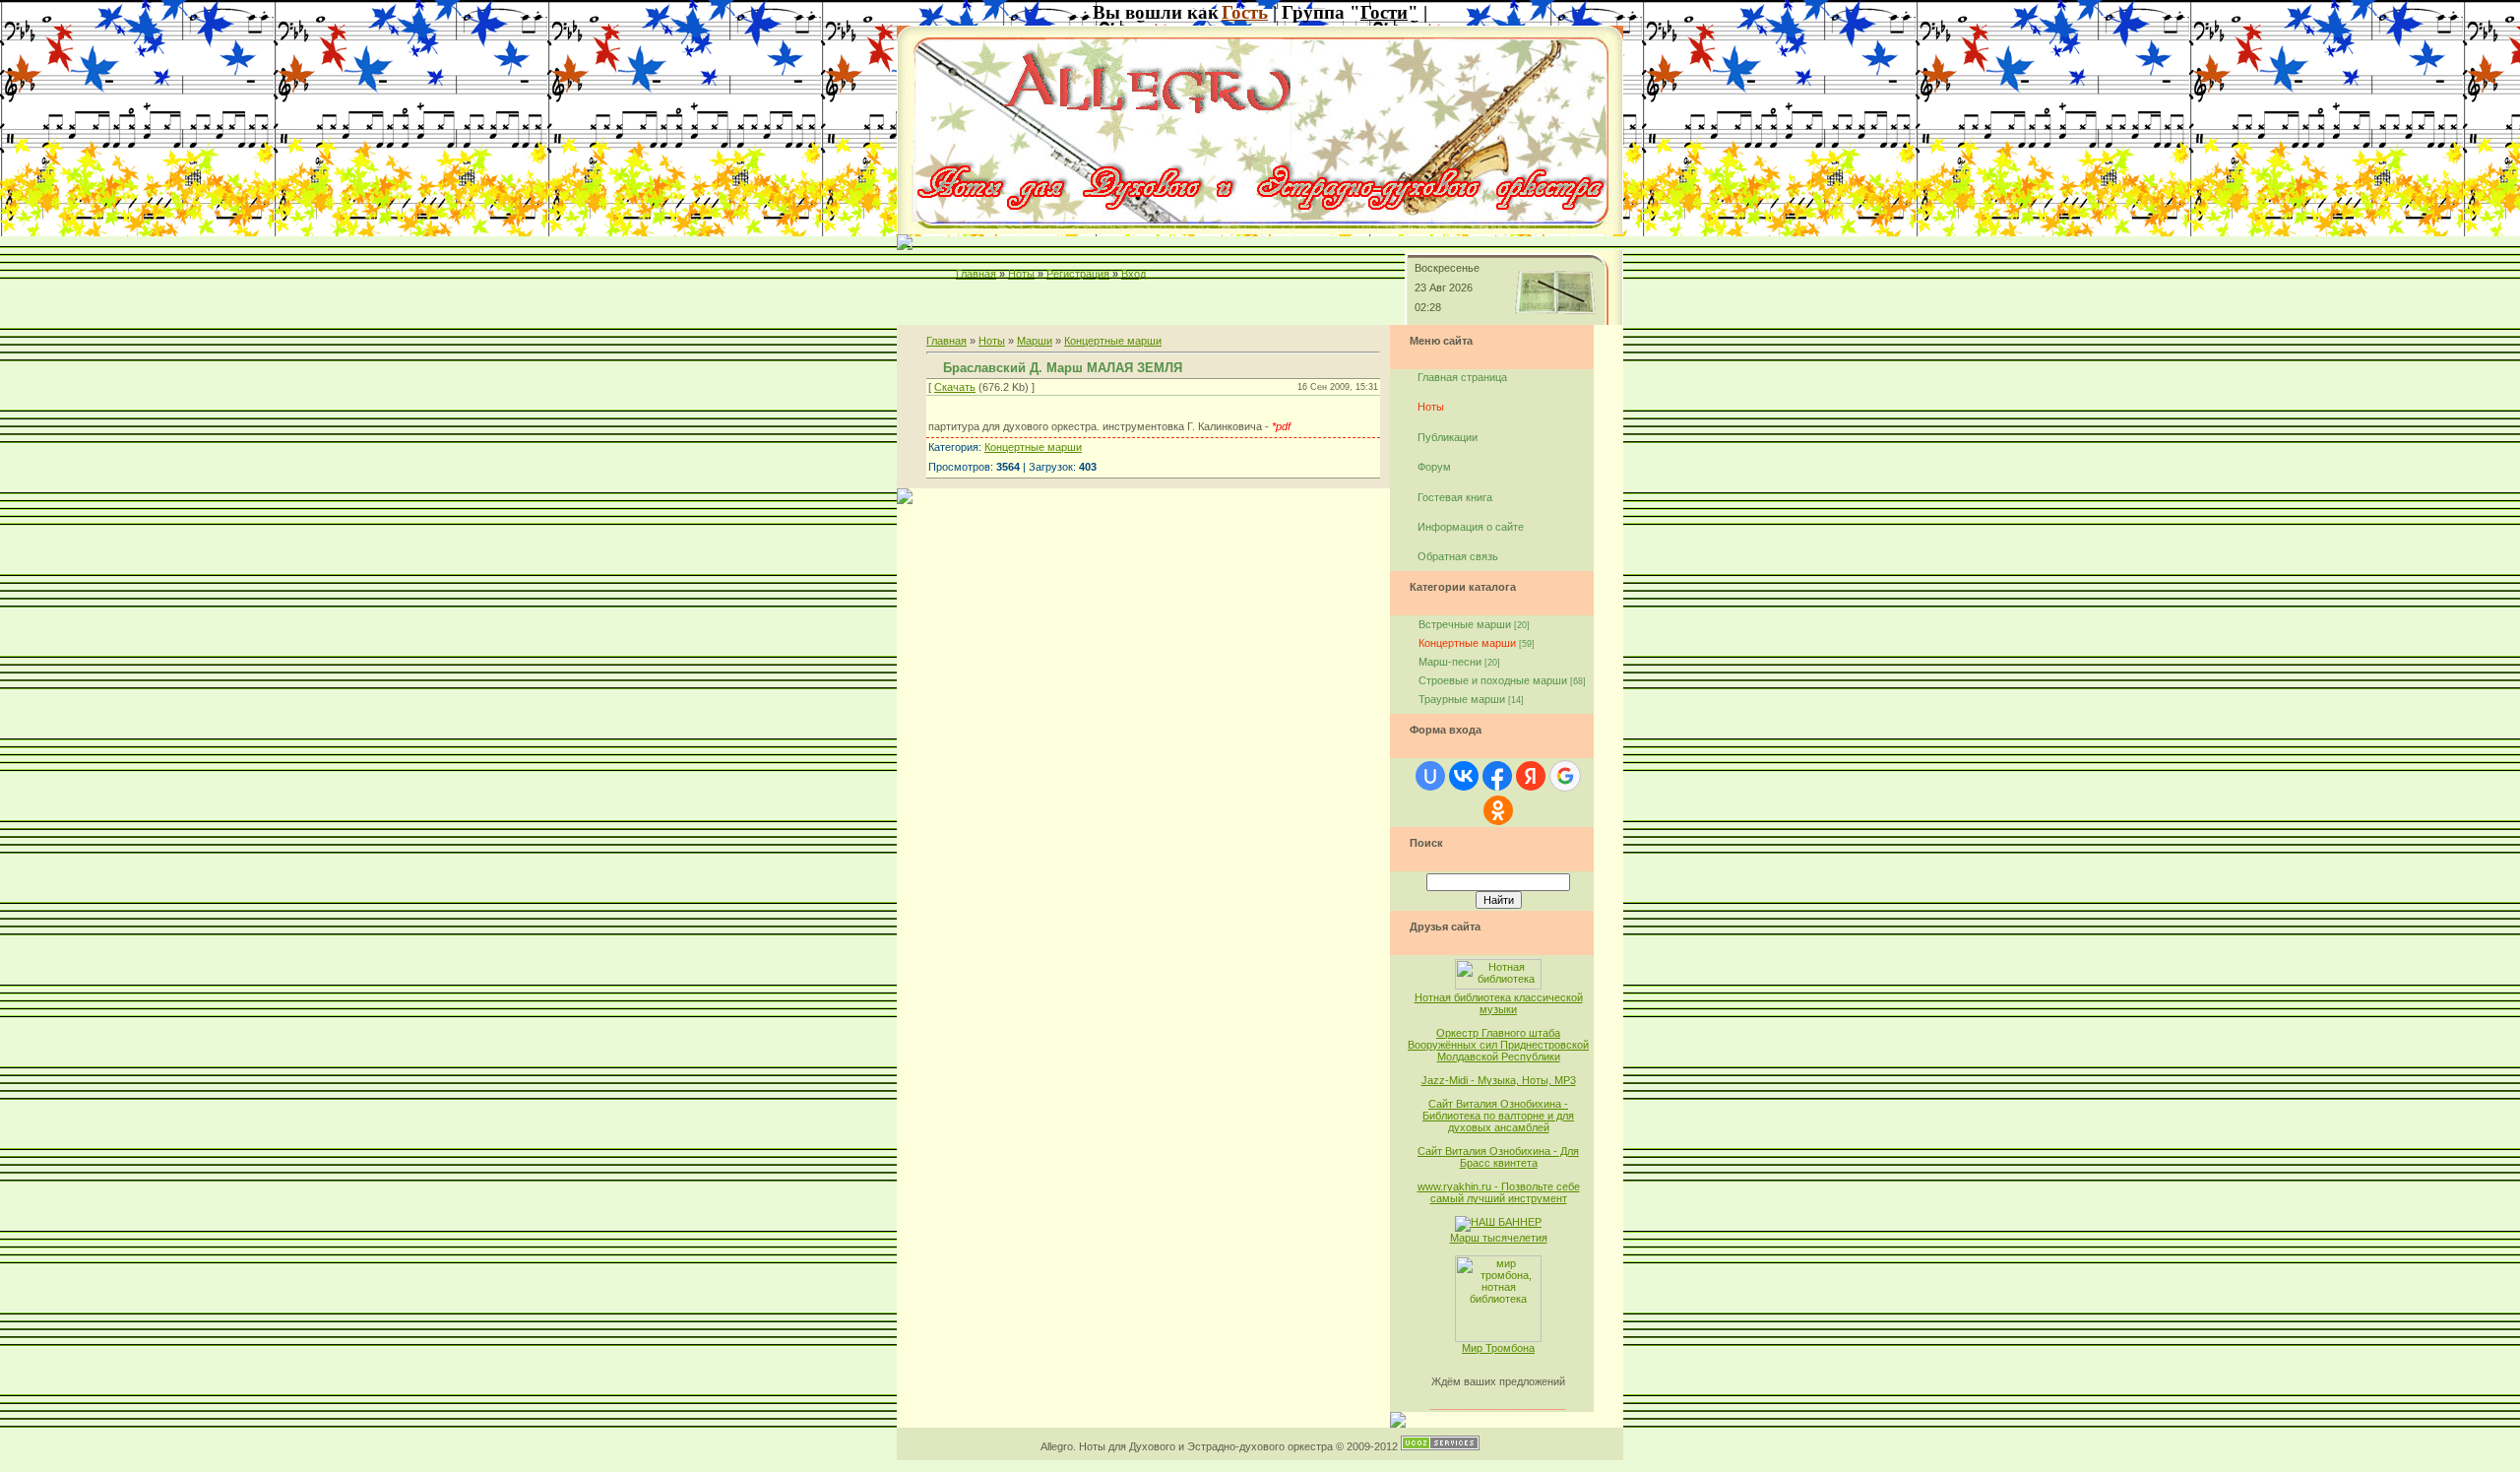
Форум (1434, 467)
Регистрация (1078, 274)
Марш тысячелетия (1499, 1238)
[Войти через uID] (1430, 776)
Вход (1134, 274)
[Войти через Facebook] (1497, 776)
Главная (976, 274)
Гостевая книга (1455, 497)
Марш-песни (1450, 662)
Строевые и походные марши (1493, 680)
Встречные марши (1465, 624)
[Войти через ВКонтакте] (1464, 776)
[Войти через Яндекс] (1531, 776)
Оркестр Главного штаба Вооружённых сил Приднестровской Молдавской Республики (1498, 1045)
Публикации (1448, 437)
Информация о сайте (1471, 527)
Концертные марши (1113, 341)
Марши (1035, 341)
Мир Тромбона (1498, 1348)
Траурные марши (1462, 699)
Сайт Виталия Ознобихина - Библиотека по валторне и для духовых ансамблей (1498, 1116)
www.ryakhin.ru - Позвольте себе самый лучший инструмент (1499, 1192)
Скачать (955, 387)
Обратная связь (1458, 556)
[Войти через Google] (1565, 776)
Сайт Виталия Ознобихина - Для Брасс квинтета (1498, 1157)
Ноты (1021, 274)
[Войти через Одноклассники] (1498, 810)
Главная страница (1462, 377)
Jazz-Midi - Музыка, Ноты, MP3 (1499, 1080)
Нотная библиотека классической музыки (1499, 1003)
